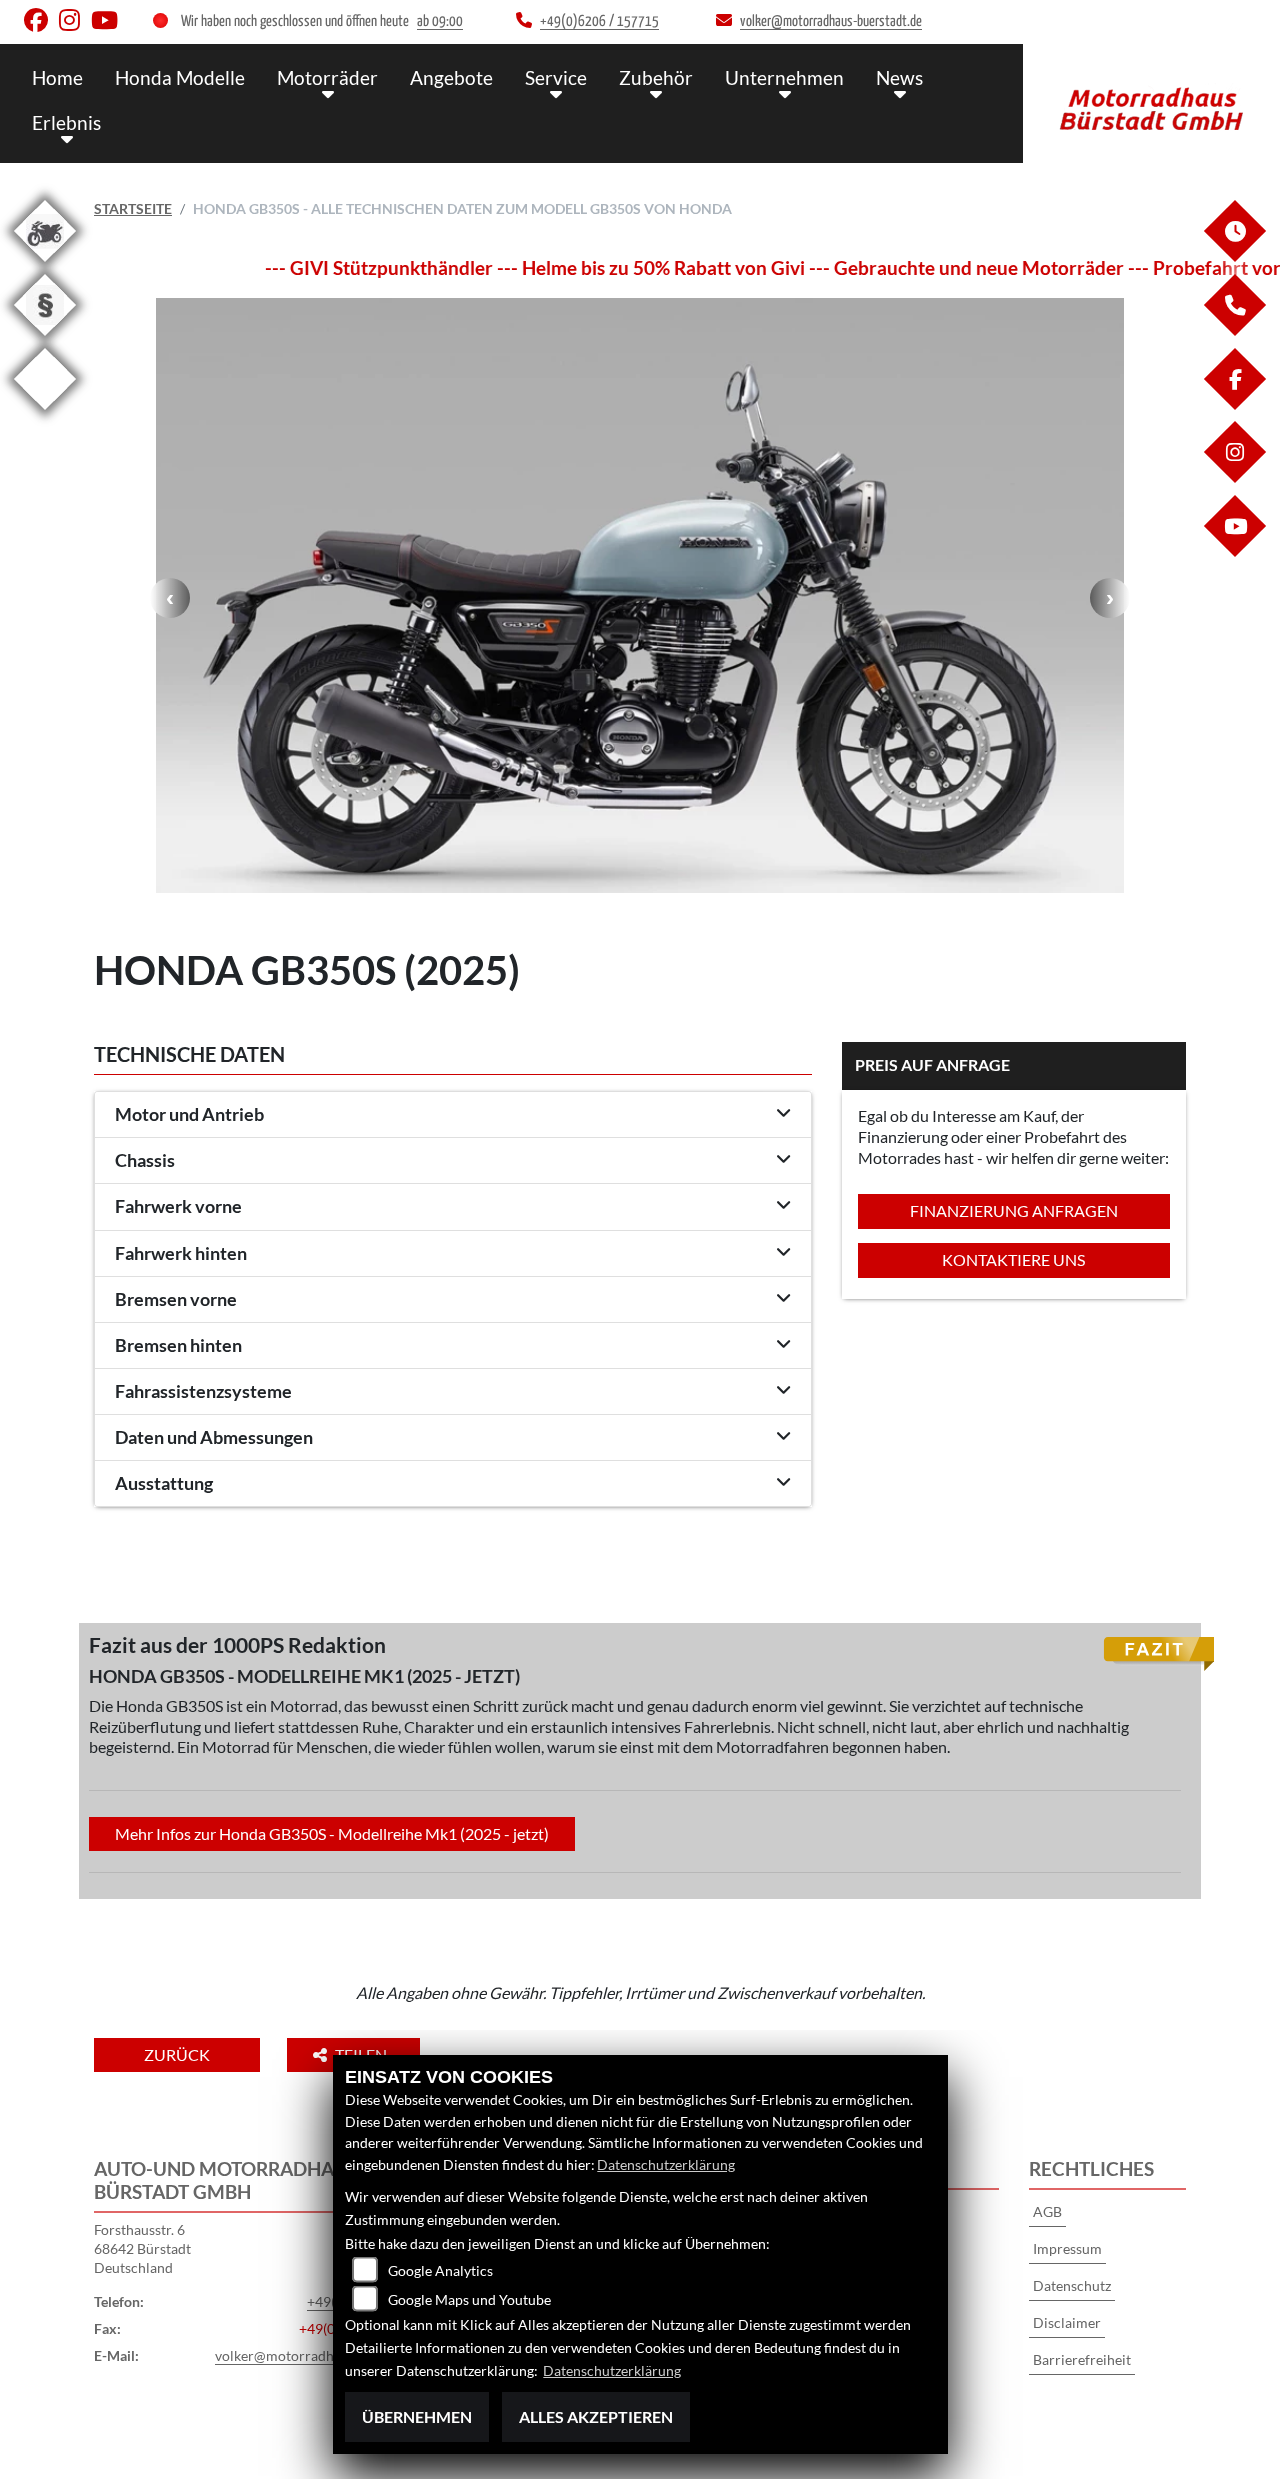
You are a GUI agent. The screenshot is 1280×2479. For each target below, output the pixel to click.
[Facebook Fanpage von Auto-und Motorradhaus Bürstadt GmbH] (41, 24)
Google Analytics (440, 2270)
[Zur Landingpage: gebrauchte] (45, 265)
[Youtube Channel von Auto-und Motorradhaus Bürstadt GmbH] (108, 24)
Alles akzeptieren (596, 2416)
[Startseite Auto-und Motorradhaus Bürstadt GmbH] (1151, 98)
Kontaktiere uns (1013, 1259)
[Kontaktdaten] (1234, 330)
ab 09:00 (440, 21)
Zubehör (656, 77)
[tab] (453, 1115)
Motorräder (327, 77)
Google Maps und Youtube (469, 2299)
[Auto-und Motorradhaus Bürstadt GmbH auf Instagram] (75, 24)
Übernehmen (417, 2416)
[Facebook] (1234, 404)
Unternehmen (784, 77)
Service (556, 77)
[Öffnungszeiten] (1234, 256)
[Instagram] (1234, 477)
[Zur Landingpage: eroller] (45, 413)
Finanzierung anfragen (1014, 1210)
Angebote (451, 77)
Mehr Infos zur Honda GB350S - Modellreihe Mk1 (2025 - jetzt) (332, 1833)
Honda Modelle (180, 77)
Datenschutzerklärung (666, 2164)
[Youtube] (1234, 551)
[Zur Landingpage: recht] (45, 339)
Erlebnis (66, 122)
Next (1110, 598)
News (899, 77)
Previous (170, 598)
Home (57, 77)
